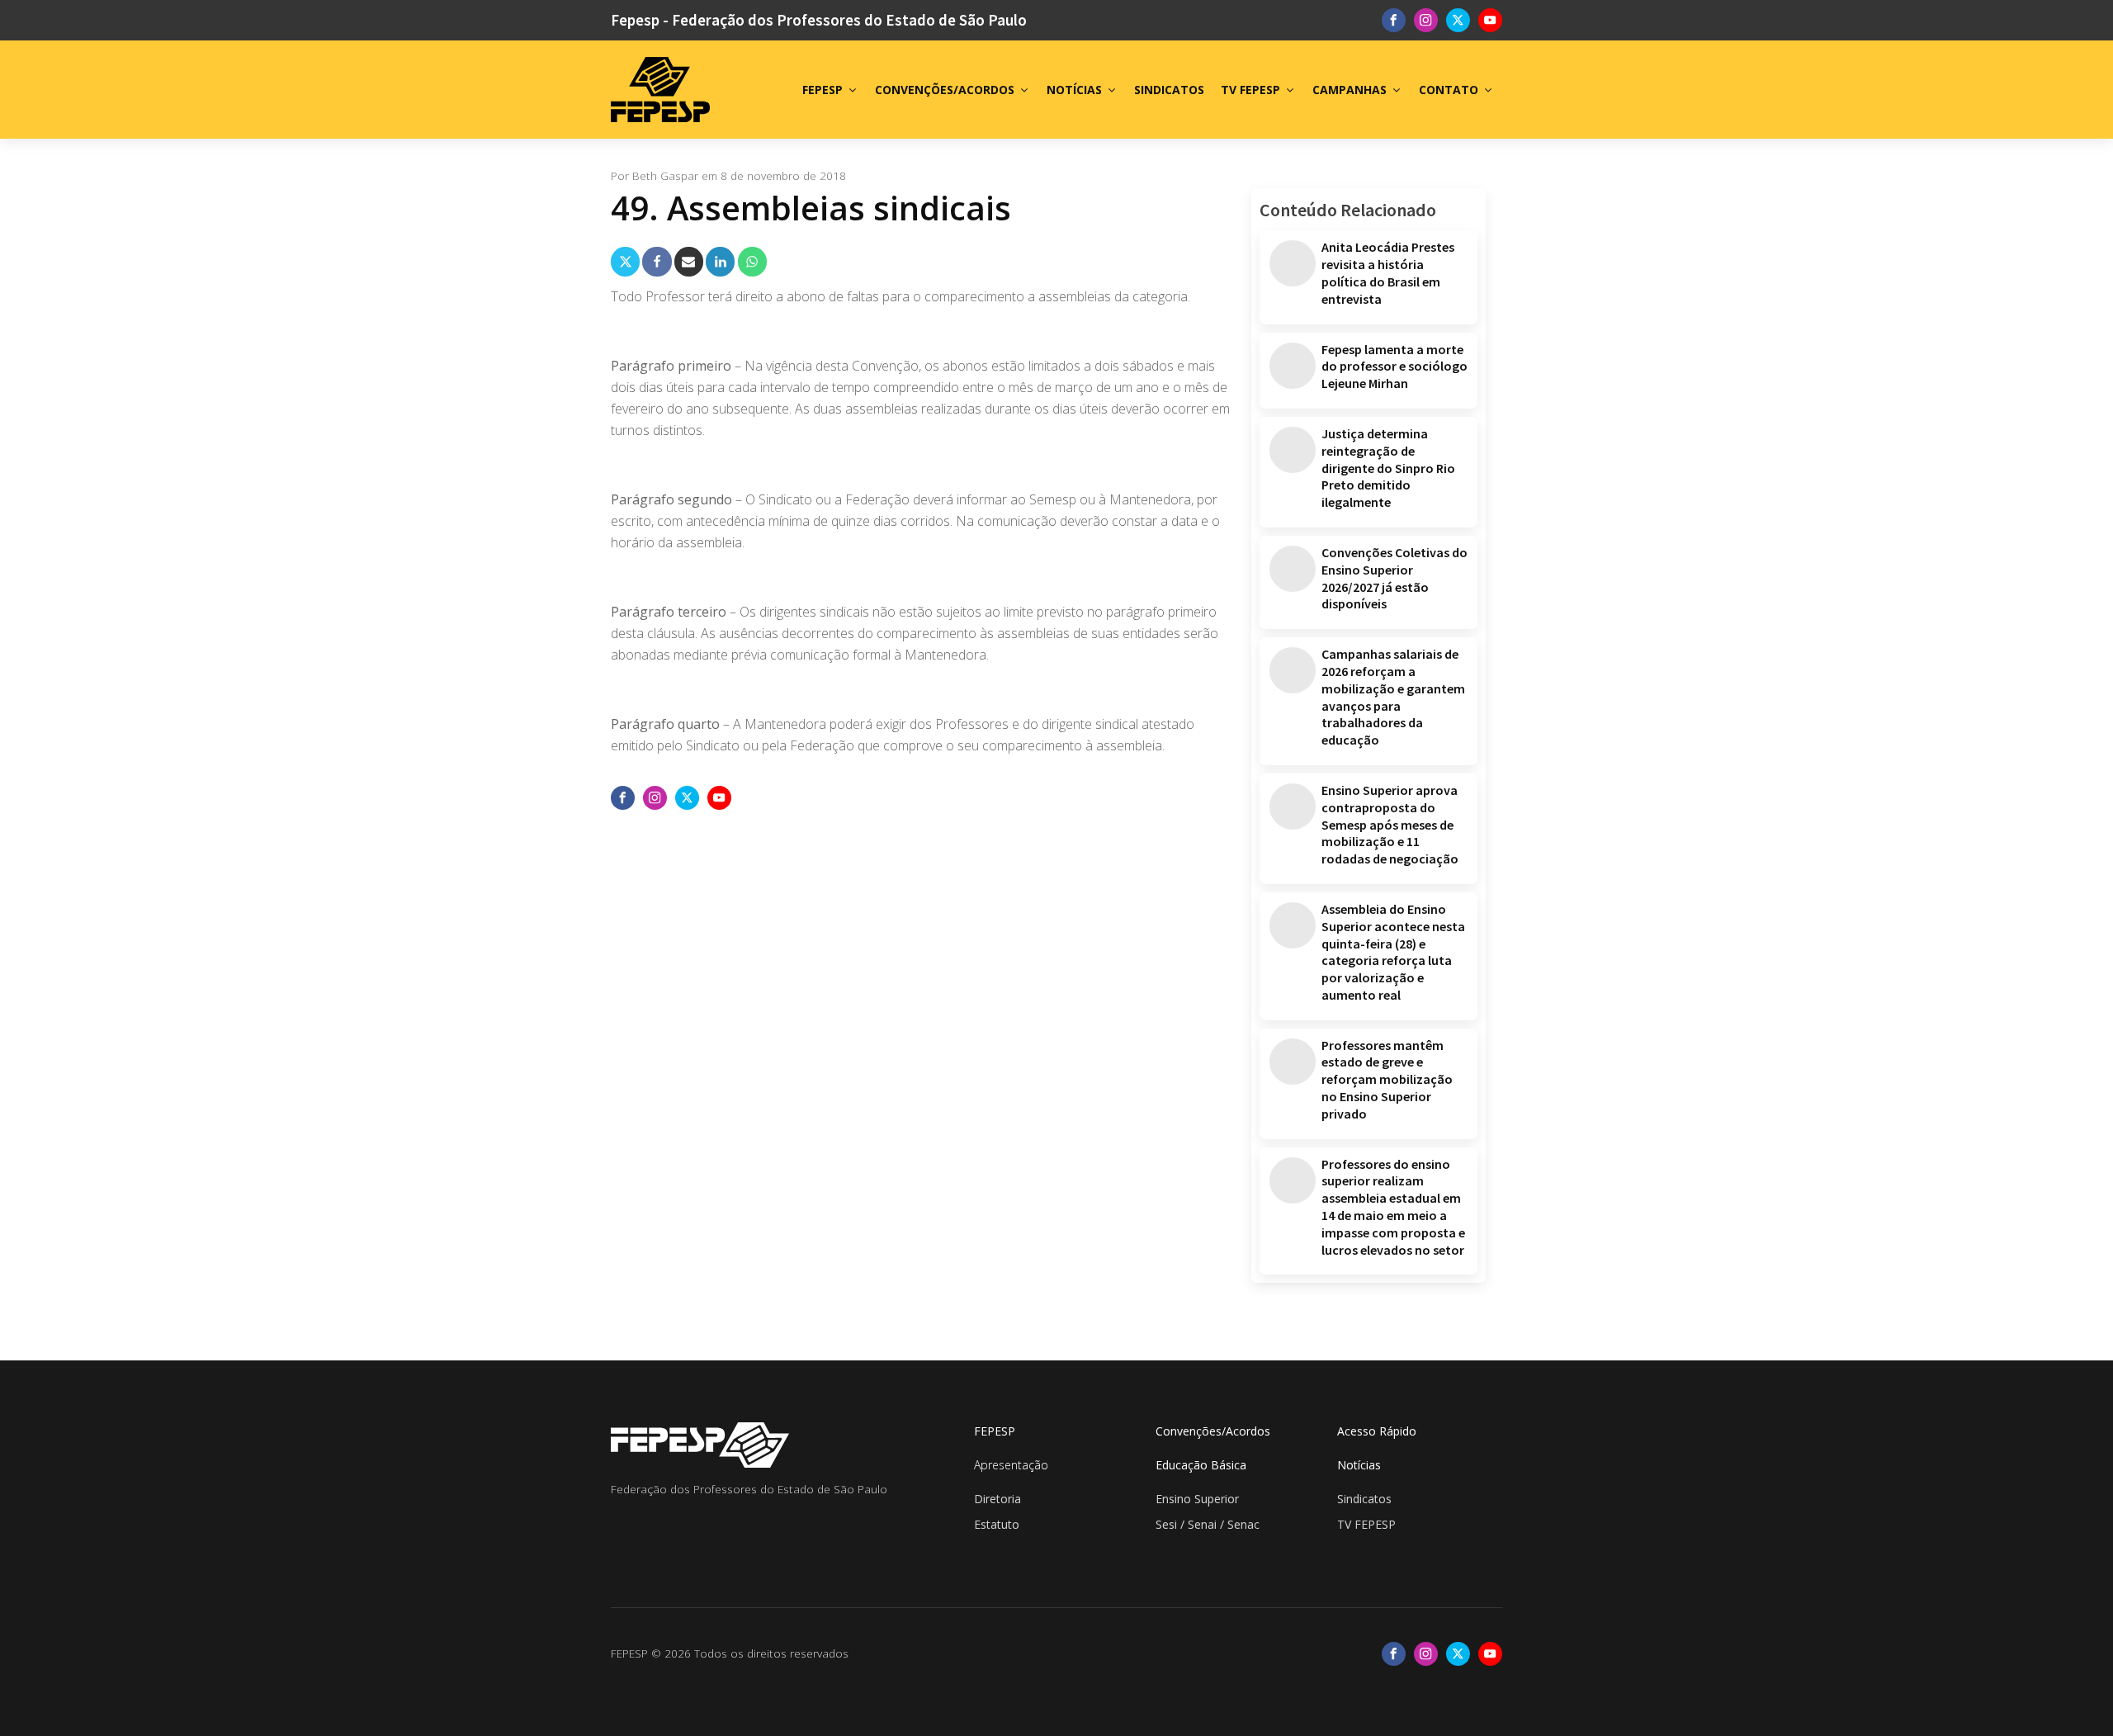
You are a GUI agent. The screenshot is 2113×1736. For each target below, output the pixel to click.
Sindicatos (1364, 1499)
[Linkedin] (720, 261)
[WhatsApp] (752, 261)
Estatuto (997, 1524)
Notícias (1359, 1465)
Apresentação (1011, 1465)
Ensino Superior (1197, 1499)
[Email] (689, 261)
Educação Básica (1201, 1465)
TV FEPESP (1250, 90)
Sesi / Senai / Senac (1208, 1524)
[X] (625, 261)
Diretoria (997, 1499)
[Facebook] (657, 261)
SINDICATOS (1169, 90)
